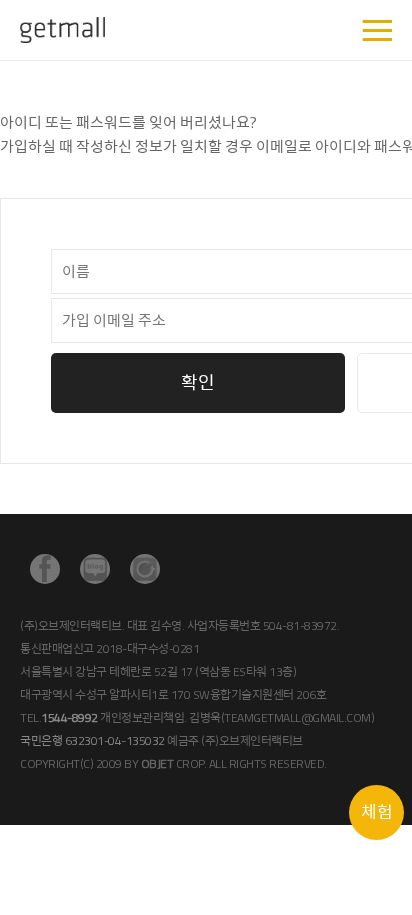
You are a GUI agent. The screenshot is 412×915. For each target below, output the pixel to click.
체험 (377, 812)
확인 (198, 382)
